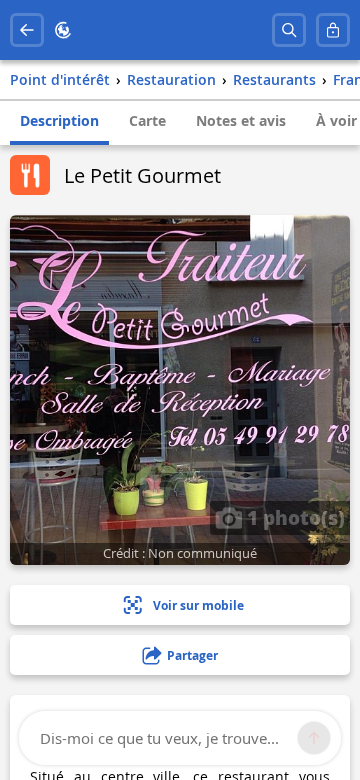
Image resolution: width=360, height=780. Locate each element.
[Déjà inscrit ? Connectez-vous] (333, 30)
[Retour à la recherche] (27, 30)
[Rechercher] (289, 30)
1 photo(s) (293, 517)
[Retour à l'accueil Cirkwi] (63, 30)
